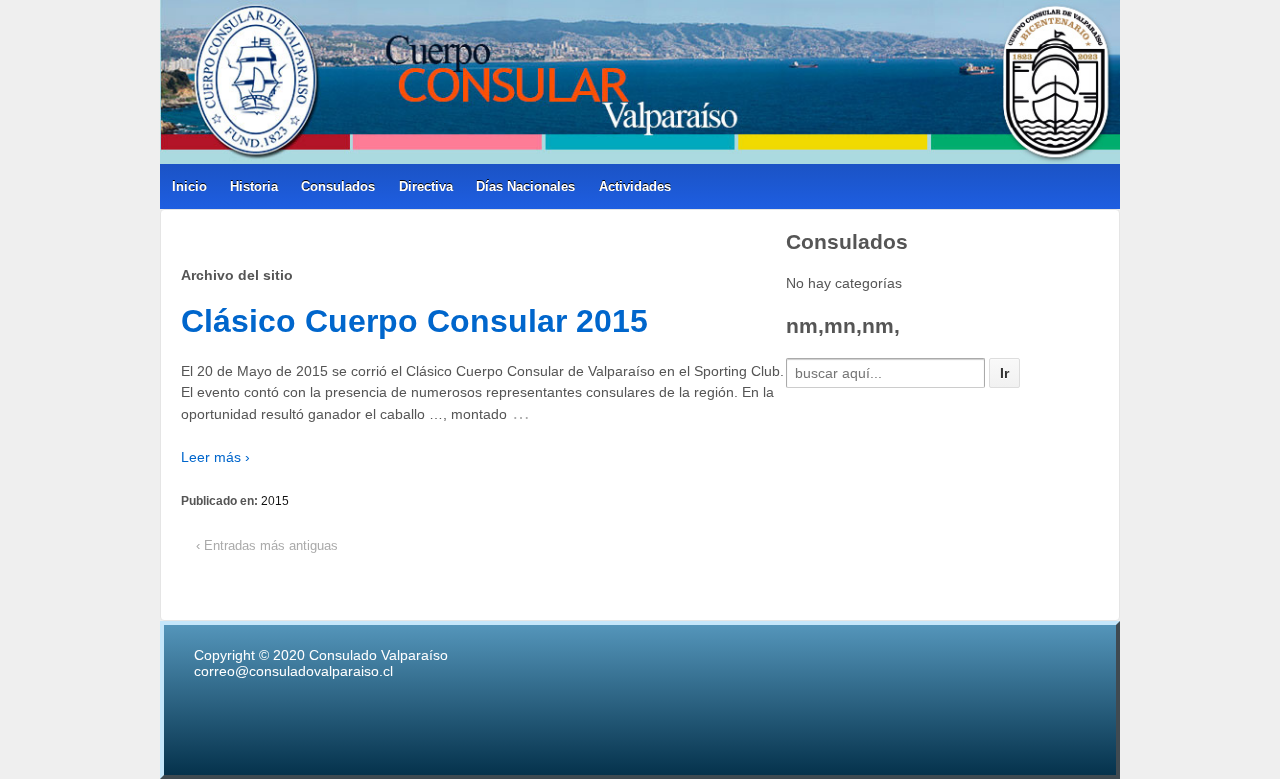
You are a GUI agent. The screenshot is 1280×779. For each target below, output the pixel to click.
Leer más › (215, 457)
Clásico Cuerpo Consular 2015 (414, 321)
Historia (254, 186)
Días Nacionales (525, 186)
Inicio (189, 186)
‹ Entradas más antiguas (267, 545)
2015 (275, 501)
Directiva (426, 186)
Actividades (635, 186)
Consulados (338, 186)
